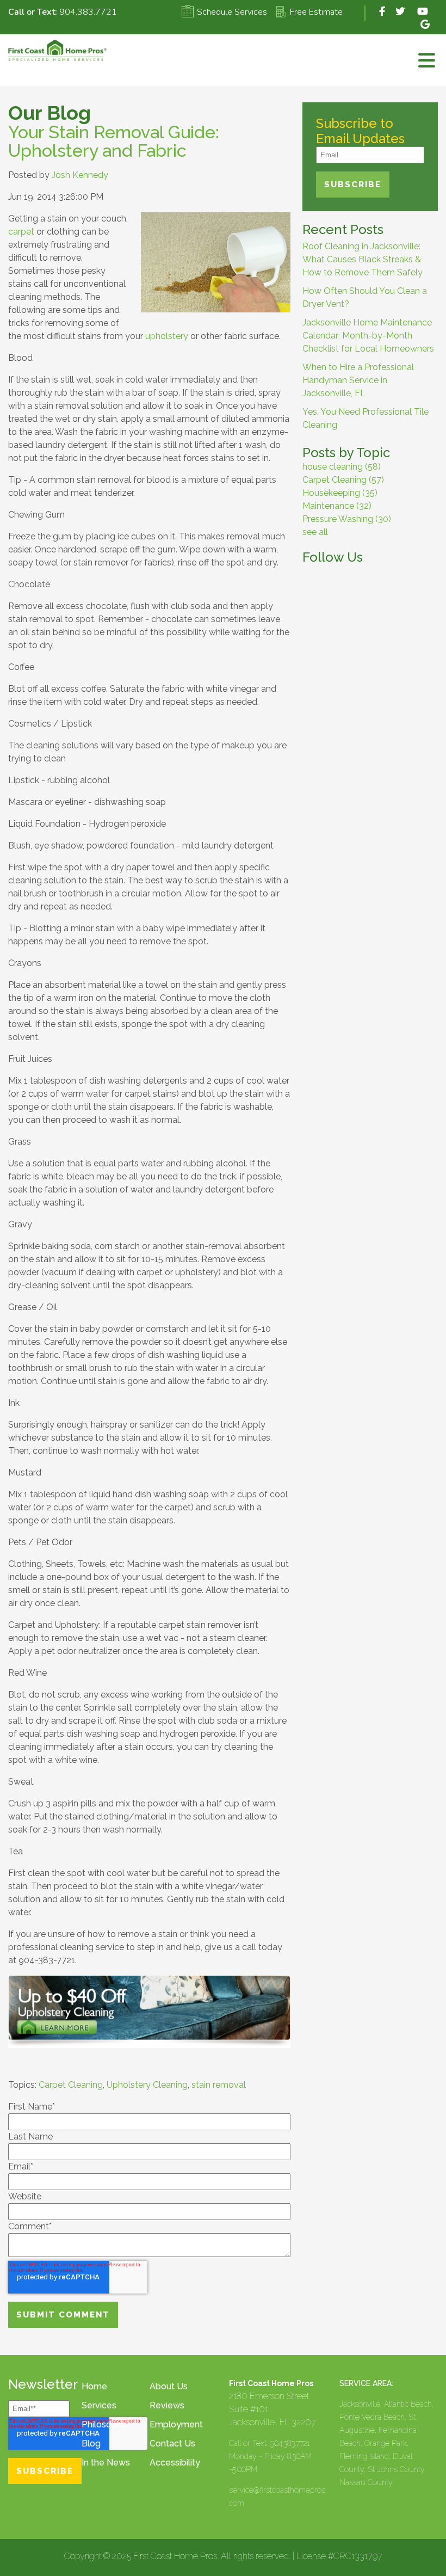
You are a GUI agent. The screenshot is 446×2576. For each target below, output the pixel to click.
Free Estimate (316, 12)
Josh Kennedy (80, 175)
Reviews (167, 2405)
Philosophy (104, 2424)
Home (94, 2386)
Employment (176, 2424)
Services (99, 2405)
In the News (106, 2463)
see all (315, 532)
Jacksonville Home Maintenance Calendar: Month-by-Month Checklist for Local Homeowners (368, 336)
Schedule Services (232, 12)
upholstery (167, 336)
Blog (91, 2443)
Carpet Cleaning (71, 2085)
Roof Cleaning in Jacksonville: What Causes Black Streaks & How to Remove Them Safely (363, 259)
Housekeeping (340, 493)
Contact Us (172, 2443)
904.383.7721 (88, 12)
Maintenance (337, 506)
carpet (21, 232)
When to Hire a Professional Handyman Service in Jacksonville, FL (358, 380)
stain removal (219, 2085)
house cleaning (342, 467)
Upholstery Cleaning (147, 2085)
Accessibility (175, 2463)
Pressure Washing (347, 519)
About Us (169, 2386)
